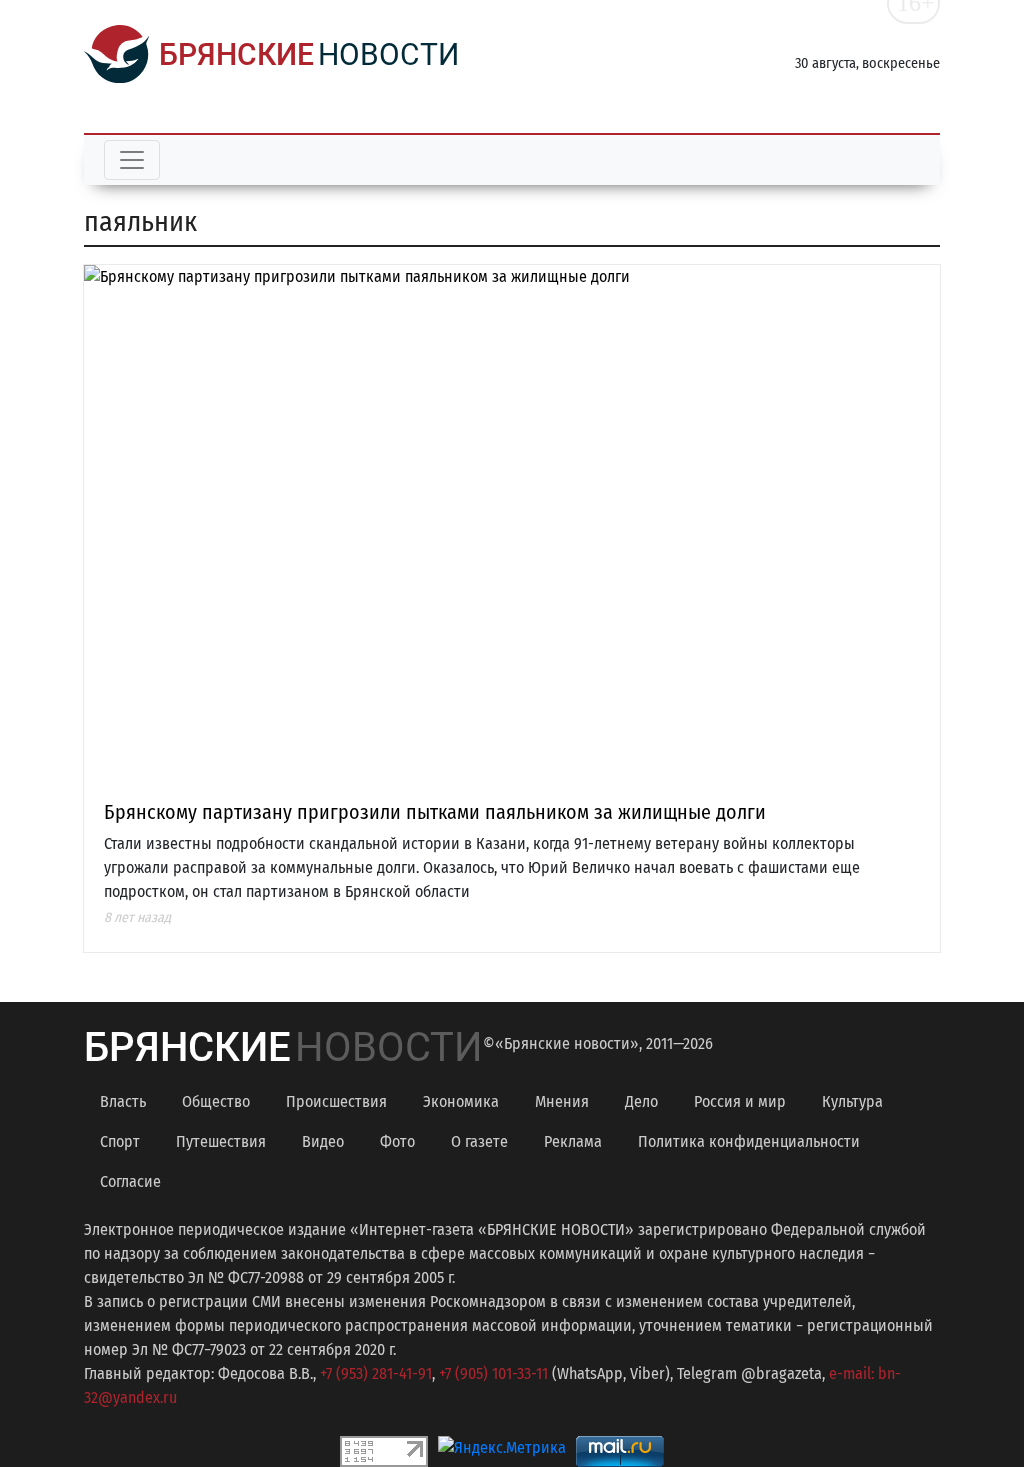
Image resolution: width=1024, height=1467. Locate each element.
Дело (641, 1101)
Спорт (120, 1141)
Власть (123, 1101)
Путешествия (221, 1141)
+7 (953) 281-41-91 (376, 1373)
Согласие (130, 1181)
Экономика (461, 1101)
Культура (852, 1101)
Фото (397, 1141)
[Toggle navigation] (132, 160)
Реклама (573, 1141)
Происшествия (336, 1101)
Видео (323, 1141)
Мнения (562, 1101)
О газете (479, 1141)
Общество (216, 1101)
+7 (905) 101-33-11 (493, 1373)
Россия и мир (740, 1101)
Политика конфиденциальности (749, 1141)
